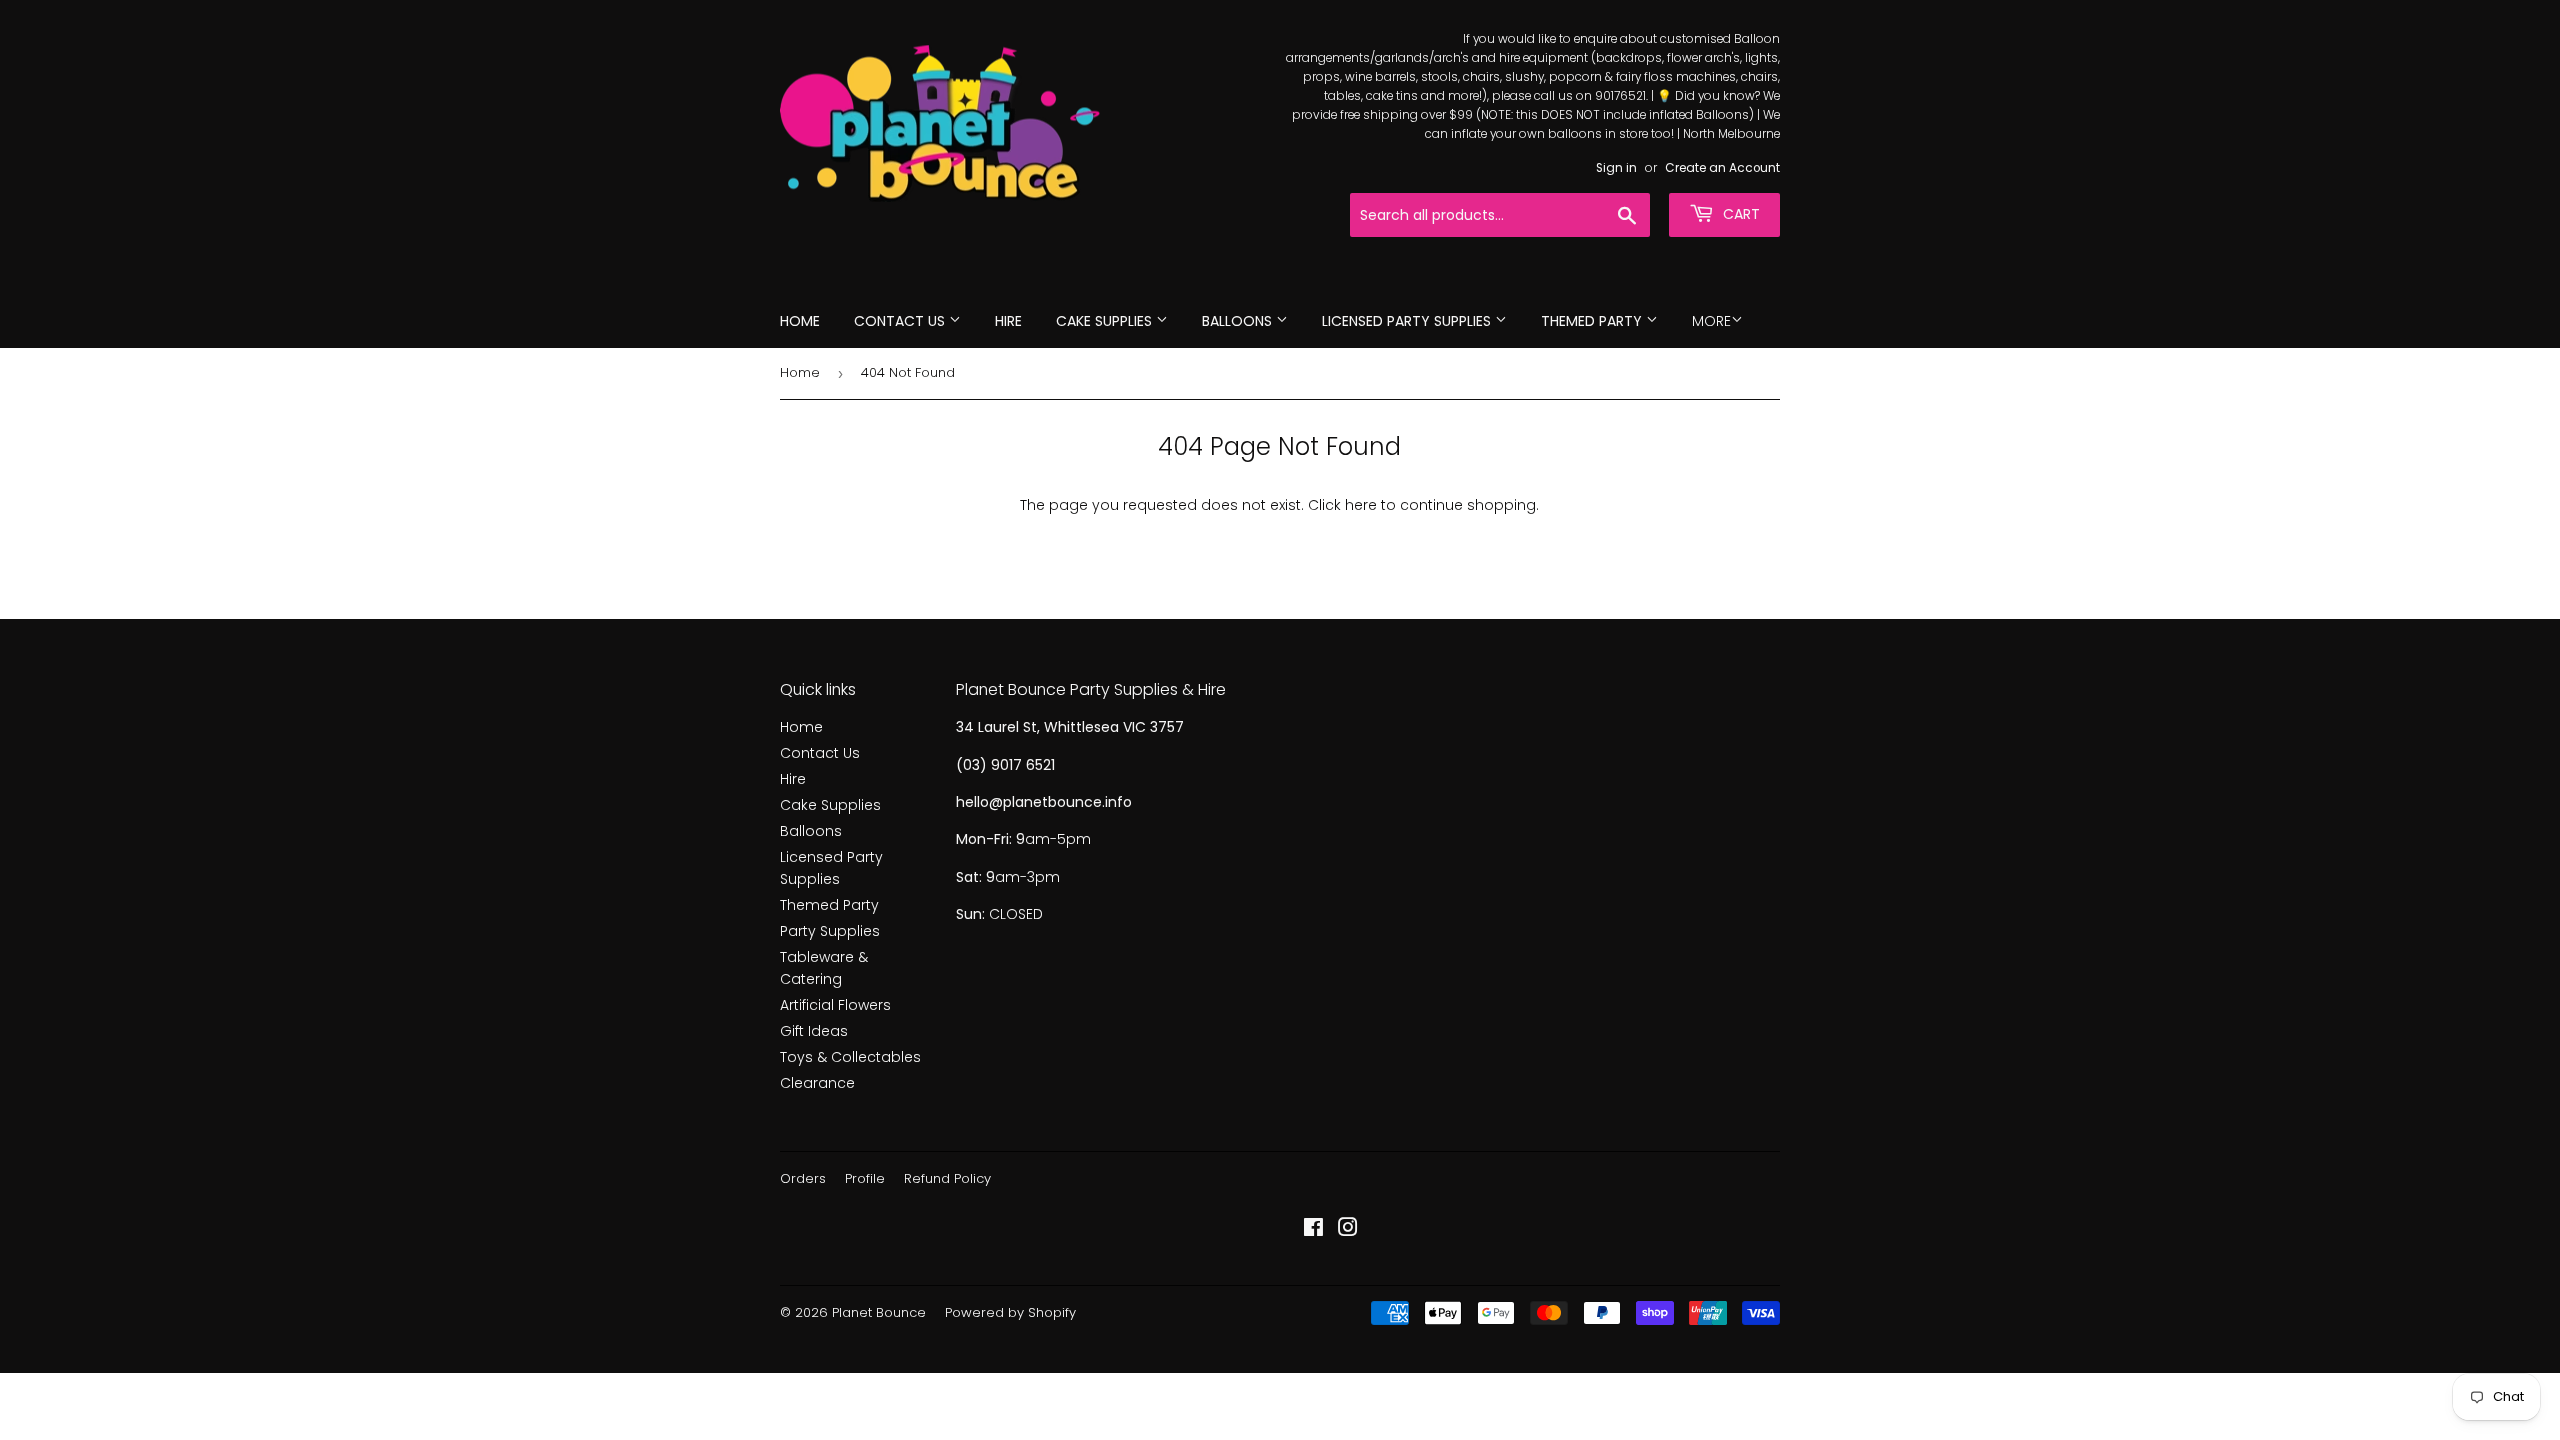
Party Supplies (830, 931)
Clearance (817, 1083)
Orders (803, 1178)
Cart (1739, 214)
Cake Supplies (1106, 321)
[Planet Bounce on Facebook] (1313, 1230)
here (1361, 505)
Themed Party (1593, 321)
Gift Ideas (814, 1031)
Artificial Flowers (835, 1005)
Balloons (1239, 321)
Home (800, 321)
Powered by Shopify (1010, 1312)
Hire (1008, 321)
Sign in (1616, 168)
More (1711, 321)
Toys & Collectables (850, 1057)
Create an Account (1722, 168)
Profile (865, 1178)
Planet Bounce (879, 1312)
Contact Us (901, 321)
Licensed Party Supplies (1408, 321)
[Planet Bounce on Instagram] (1348, 1230)
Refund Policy (947, 1178)
